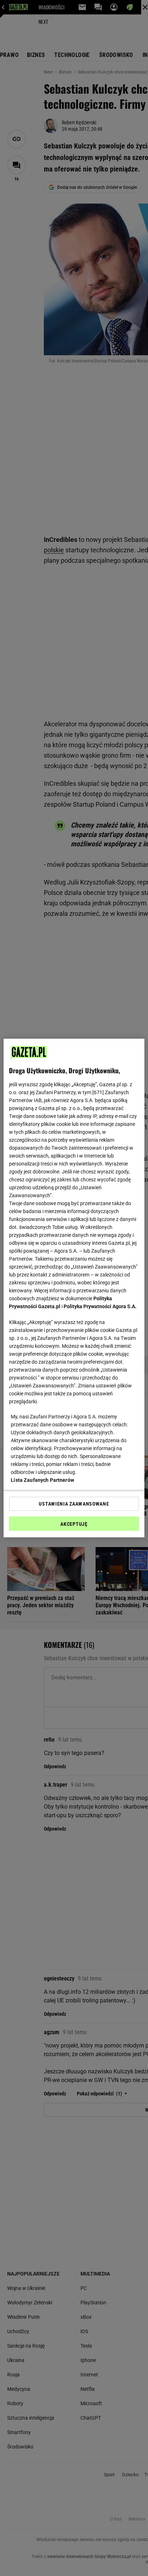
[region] (74, 1288)
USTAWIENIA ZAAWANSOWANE (74, 1504)
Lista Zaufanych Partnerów (42, 1480)
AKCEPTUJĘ (74, 1524)
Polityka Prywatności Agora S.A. (100, 1306)
